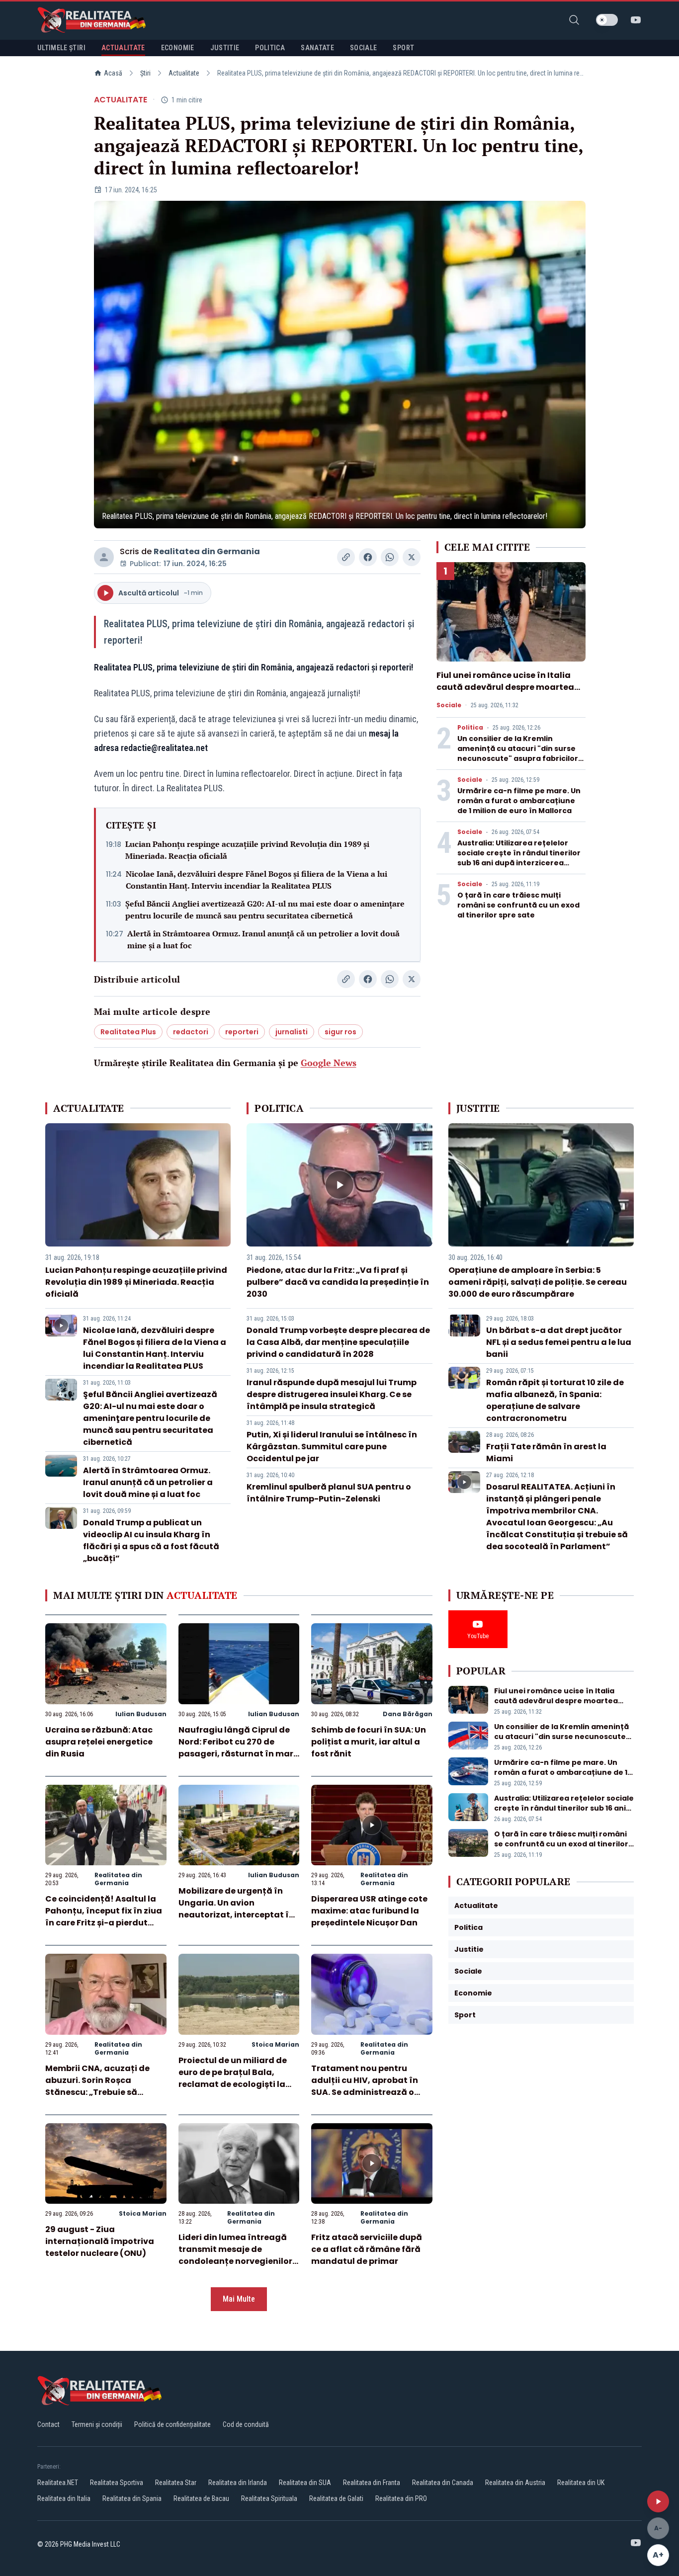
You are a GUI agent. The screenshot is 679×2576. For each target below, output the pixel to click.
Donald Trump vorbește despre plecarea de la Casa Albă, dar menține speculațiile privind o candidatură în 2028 (338, 1342)
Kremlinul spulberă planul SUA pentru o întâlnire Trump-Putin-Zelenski (329, 1493)
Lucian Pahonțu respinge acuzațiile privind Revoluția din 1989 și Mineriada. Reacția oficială (247, 850)
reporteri (242, 1032)
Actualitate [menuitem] (123, 48)
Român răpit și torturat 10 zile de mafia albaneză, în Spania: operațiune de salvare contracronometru (555, 1400)
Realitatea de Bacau (201, 2498)
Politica (470, 728)
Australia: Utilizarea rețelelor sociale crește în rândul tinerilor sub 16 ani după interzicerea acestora (519, 858)
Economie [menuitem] (178, 48)
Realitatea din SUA (305, 2483)
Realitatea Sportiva (117, 2483)
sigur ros (340, 1032)
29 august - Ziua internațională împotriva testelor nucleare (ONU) (100, 2241)
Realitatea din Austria (515, 2483)
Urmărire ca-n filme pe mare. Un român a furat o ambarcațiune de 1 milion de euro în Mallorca (519, 801)
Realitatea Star (176, 2483)
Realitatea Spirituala (269, 2498)
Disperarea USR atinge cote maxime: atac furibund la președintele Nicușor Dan (369, 1911)
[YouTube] (636, 20)
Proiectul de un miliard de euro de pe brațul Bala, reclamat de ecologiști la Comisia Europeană (233, 2078)
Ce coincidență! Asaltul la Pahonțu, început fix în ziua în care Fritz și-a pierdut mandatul (104, 1917)
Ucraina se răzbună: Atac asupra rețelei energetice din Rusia (99, 1742)
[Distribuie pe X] (412, 557)
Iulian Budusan (141, 1714)
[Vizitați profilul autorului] (104, 557)
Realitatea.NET (58, 2483)
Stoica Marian (275, 2044)
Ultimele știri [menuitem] (61, 48)
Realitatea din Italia (64, 2498)
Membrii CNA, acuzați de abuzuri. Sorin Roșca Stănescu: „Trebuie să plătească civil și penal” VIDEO (97, 2092)
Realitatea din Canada (443, 2483)
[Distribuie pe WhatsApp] (390, 557)
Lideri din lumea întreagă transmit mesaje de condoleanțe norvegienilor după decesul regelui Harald (239, 2255)
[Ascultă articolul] (658, 2501)
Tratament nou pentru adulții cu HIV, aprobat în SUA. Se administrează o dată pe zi (365, 2086)
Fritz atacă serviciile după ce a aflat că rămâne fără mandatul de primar (367, 2249)
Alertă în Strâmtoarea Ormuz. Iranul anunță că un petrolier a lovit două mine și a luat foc (263, 939)
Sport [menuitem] (403, 48)
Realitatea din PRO (401, 2498)
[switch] (607, 20)
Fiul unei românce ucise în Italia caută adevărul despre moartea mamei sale (505, 687)
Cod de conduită (246, 2424)
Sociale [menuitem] (363, 48)
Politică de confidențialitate (172, 2424)
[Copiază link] (346, 557)
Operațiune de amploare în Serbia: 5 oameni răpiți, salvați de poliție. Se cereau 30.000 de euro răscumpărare (538, 1282)
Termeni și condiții (97, 2424)
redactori (191, 1032)
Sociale (449, 705)
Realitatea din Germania (207, 551)
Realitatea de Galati (336, 2498)
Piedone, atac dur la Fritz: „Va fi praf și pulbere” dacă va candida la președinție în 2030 (338, 1282)
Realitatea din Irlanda (238, 2483)
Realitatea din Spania (132, 2498)
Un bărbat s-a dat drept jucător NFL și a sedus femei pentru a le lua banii (559, 1342)
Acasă (113, 73)
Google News (329, 1063)
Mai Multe (239, 2299)
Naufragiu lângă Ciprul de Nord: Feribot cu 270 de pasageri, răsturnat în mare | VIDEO (238, 1748)
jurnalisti (292, 1032)
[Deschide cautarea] (574, 20)
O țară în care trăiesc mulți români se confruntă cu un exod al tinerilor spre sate (518, 905)
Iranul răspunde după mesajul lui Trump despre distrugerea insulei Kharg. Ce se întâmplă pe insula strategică (332, 1394)
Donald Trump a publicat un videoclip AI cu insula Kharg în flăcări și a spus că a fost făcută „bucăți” (151, 1540)
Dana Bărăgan (408, 1714)
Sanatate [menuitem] (317, 48)
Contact (48, 2424)
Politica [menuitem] (270, 48)
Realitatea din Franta (372, 2483)
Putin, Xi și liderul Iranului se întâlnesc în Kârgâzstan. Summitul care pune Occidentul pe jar (332, 1447)
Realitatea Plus (128, 1032)
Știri (145, 73)
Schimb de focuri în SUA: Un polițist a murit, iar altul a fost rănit (369, 1742)
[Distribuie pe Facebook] (368, 557)
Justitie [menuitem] (225, 48)
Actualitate (184, 73)
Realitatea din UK (581, 2483)
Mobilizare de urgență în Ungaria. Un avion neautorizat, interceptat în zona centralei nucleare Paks (236, 1915)
